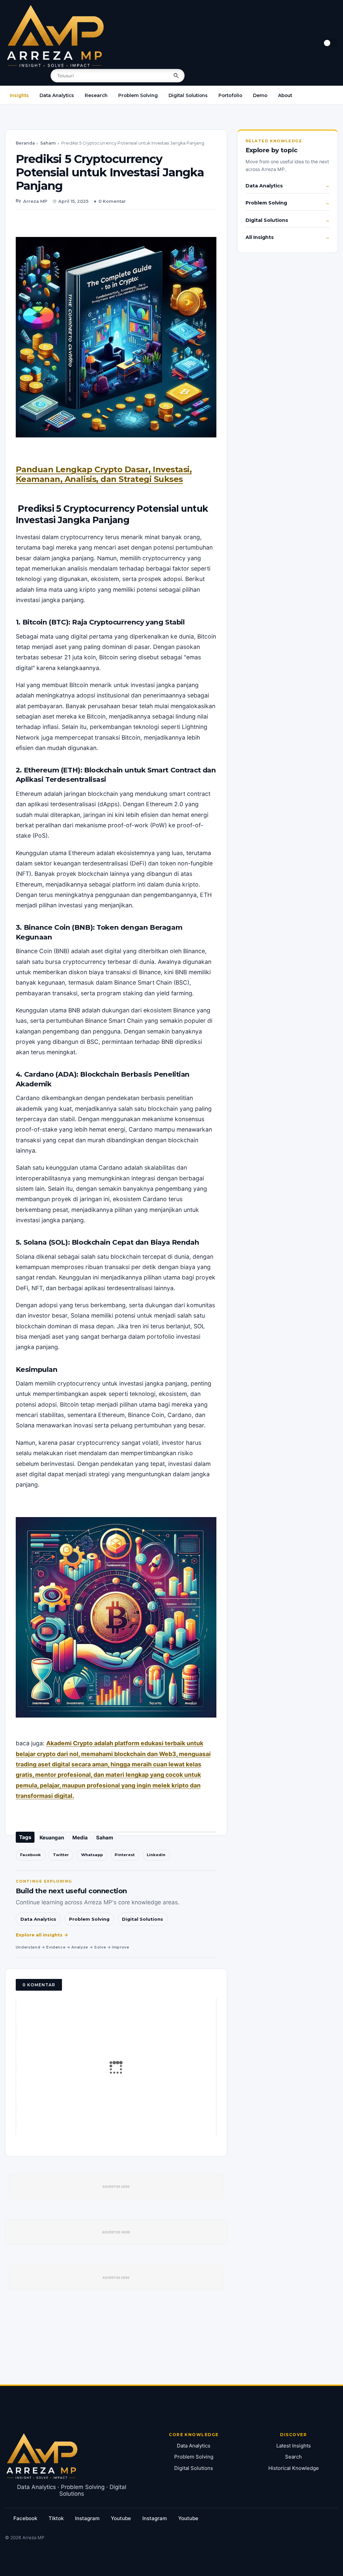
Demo (260, 95)
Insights (19, 95)
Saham (48, 143)
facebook (25, 2518)
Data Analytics (57, 95)
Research (96, 95)
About (285, 95)
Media (80, 1838)
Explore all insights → (42, 1935)
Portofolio (230, 95)
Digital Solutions (188, 95)
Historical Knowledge (294, 2468)
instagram (87, 2518)
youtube (121, 2518)
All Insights (260, 237)
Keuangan (52, 1838)
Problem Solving (138, 95)
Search (293, 2457)
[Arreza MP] (55, 36)
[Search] (176, 76)
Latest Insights (294, 2446)
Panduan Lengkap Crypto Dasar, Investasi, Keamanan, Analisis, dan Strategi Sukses (104, 474)
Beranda (25, 143)
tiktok (56, 2518)
